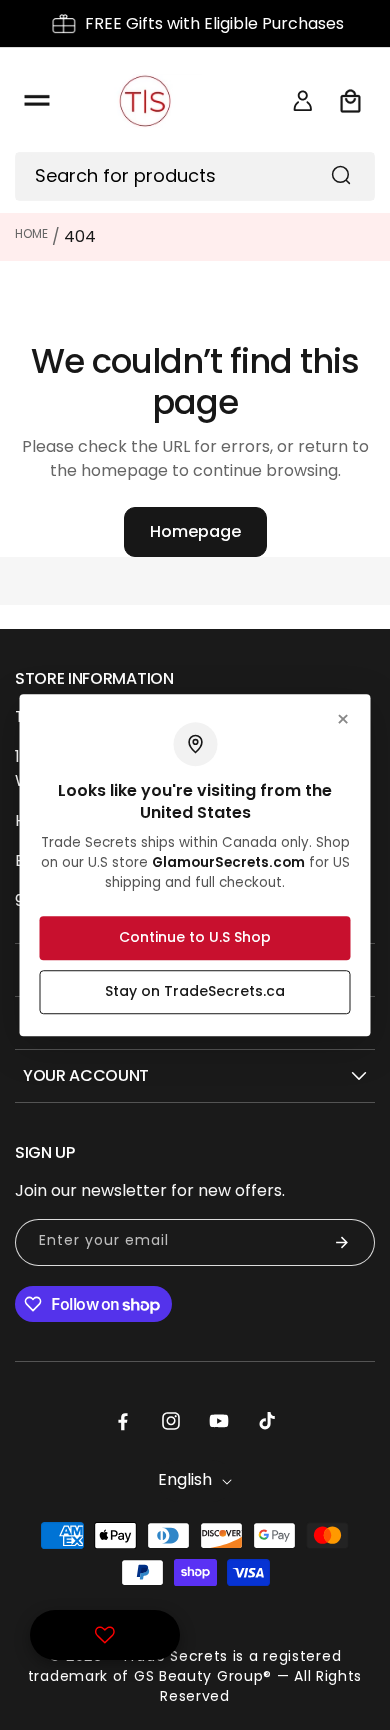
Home (31, 233)
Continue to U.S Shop (195, 937)
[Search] (341, 175)
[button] (37, 101)
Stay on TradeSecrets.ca (195, 991)
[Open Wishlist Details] (105, 1635)
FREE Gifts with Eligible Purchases (214, 23)
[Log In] (303, 101)
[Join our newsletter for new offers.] (342, 1242)
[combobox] (195, 176)
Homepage (195, 531)
